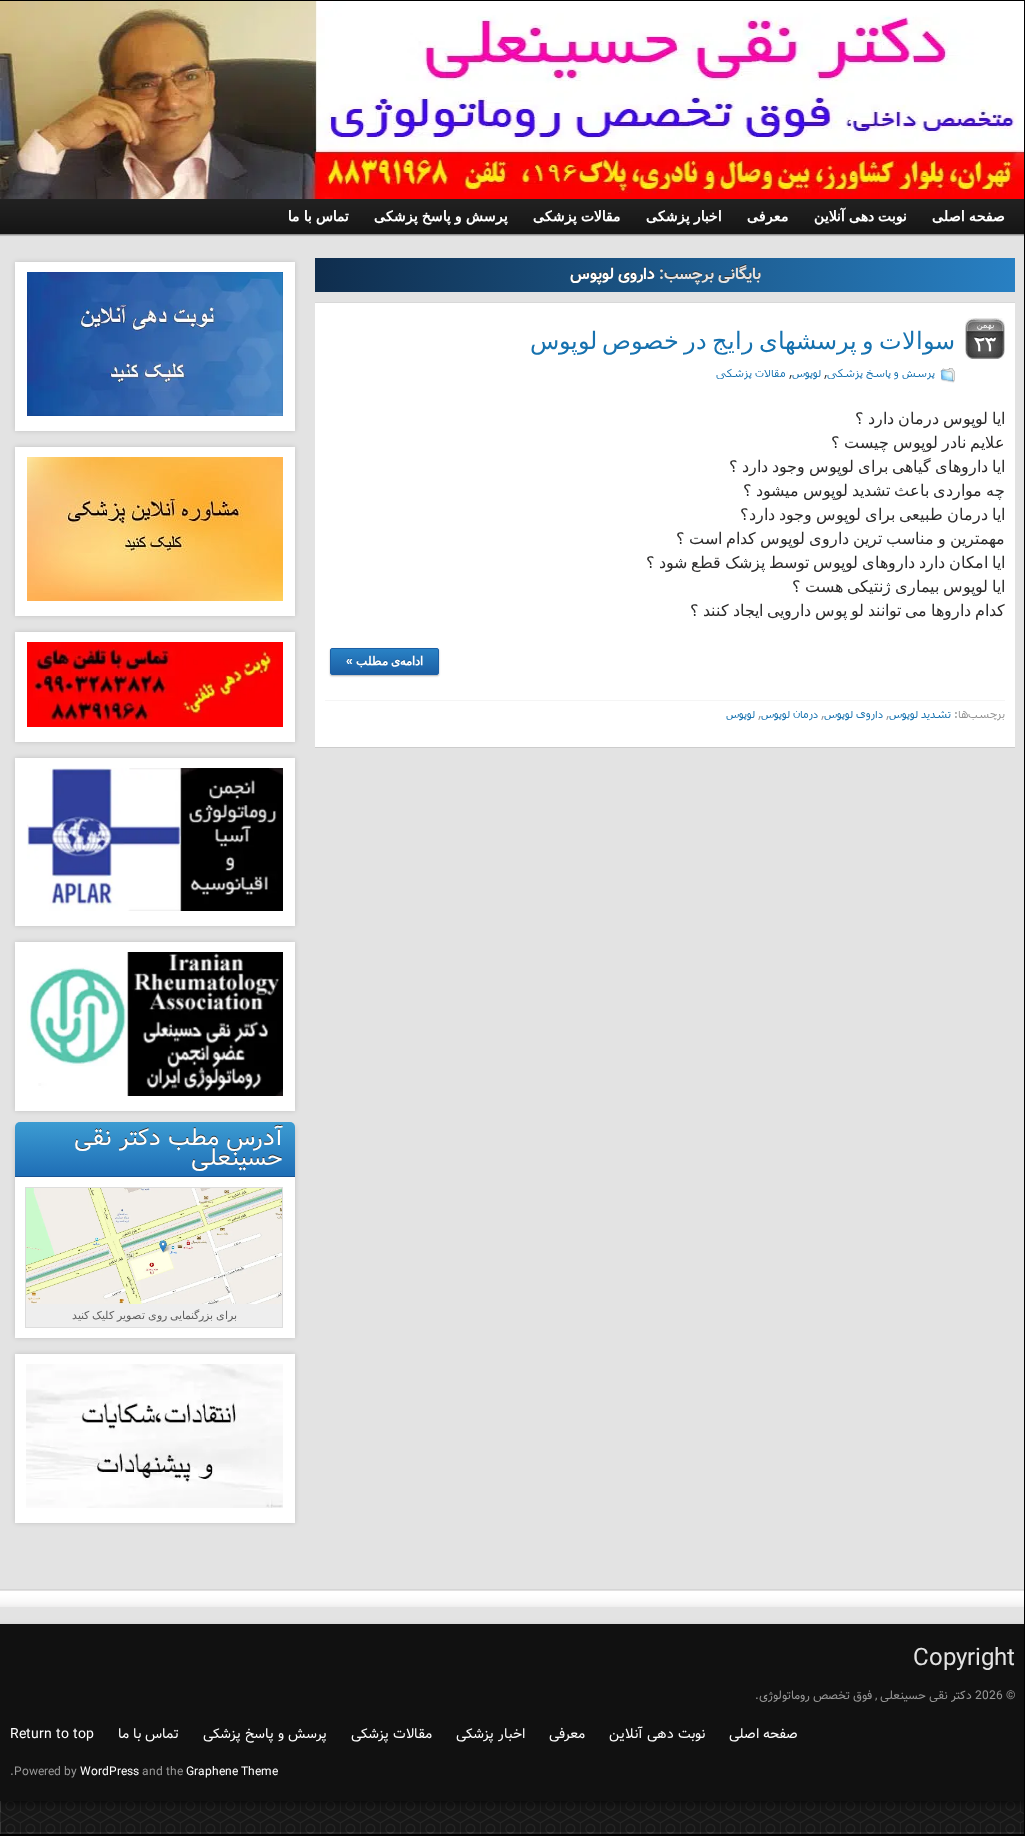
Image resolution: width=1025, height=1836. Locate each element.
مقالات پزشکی (751, 372)
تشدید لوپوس (920, 713)
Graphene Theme (232, 1771)
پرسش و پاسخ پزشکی (881, 372)
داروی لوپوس (853, 713)
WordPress (109, 1771)
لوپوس (806, 372)
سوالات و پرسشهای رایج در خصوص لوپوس (742, 340)
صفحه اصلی (763, 1734)
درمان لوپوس (789, 713)
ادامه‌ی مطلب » (384, 661)
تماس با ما (148, 1734)
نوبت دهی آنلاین (657, 1734)
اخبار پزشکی (490, 1734)
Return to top (52, 1734)
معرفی (567, 1734)
